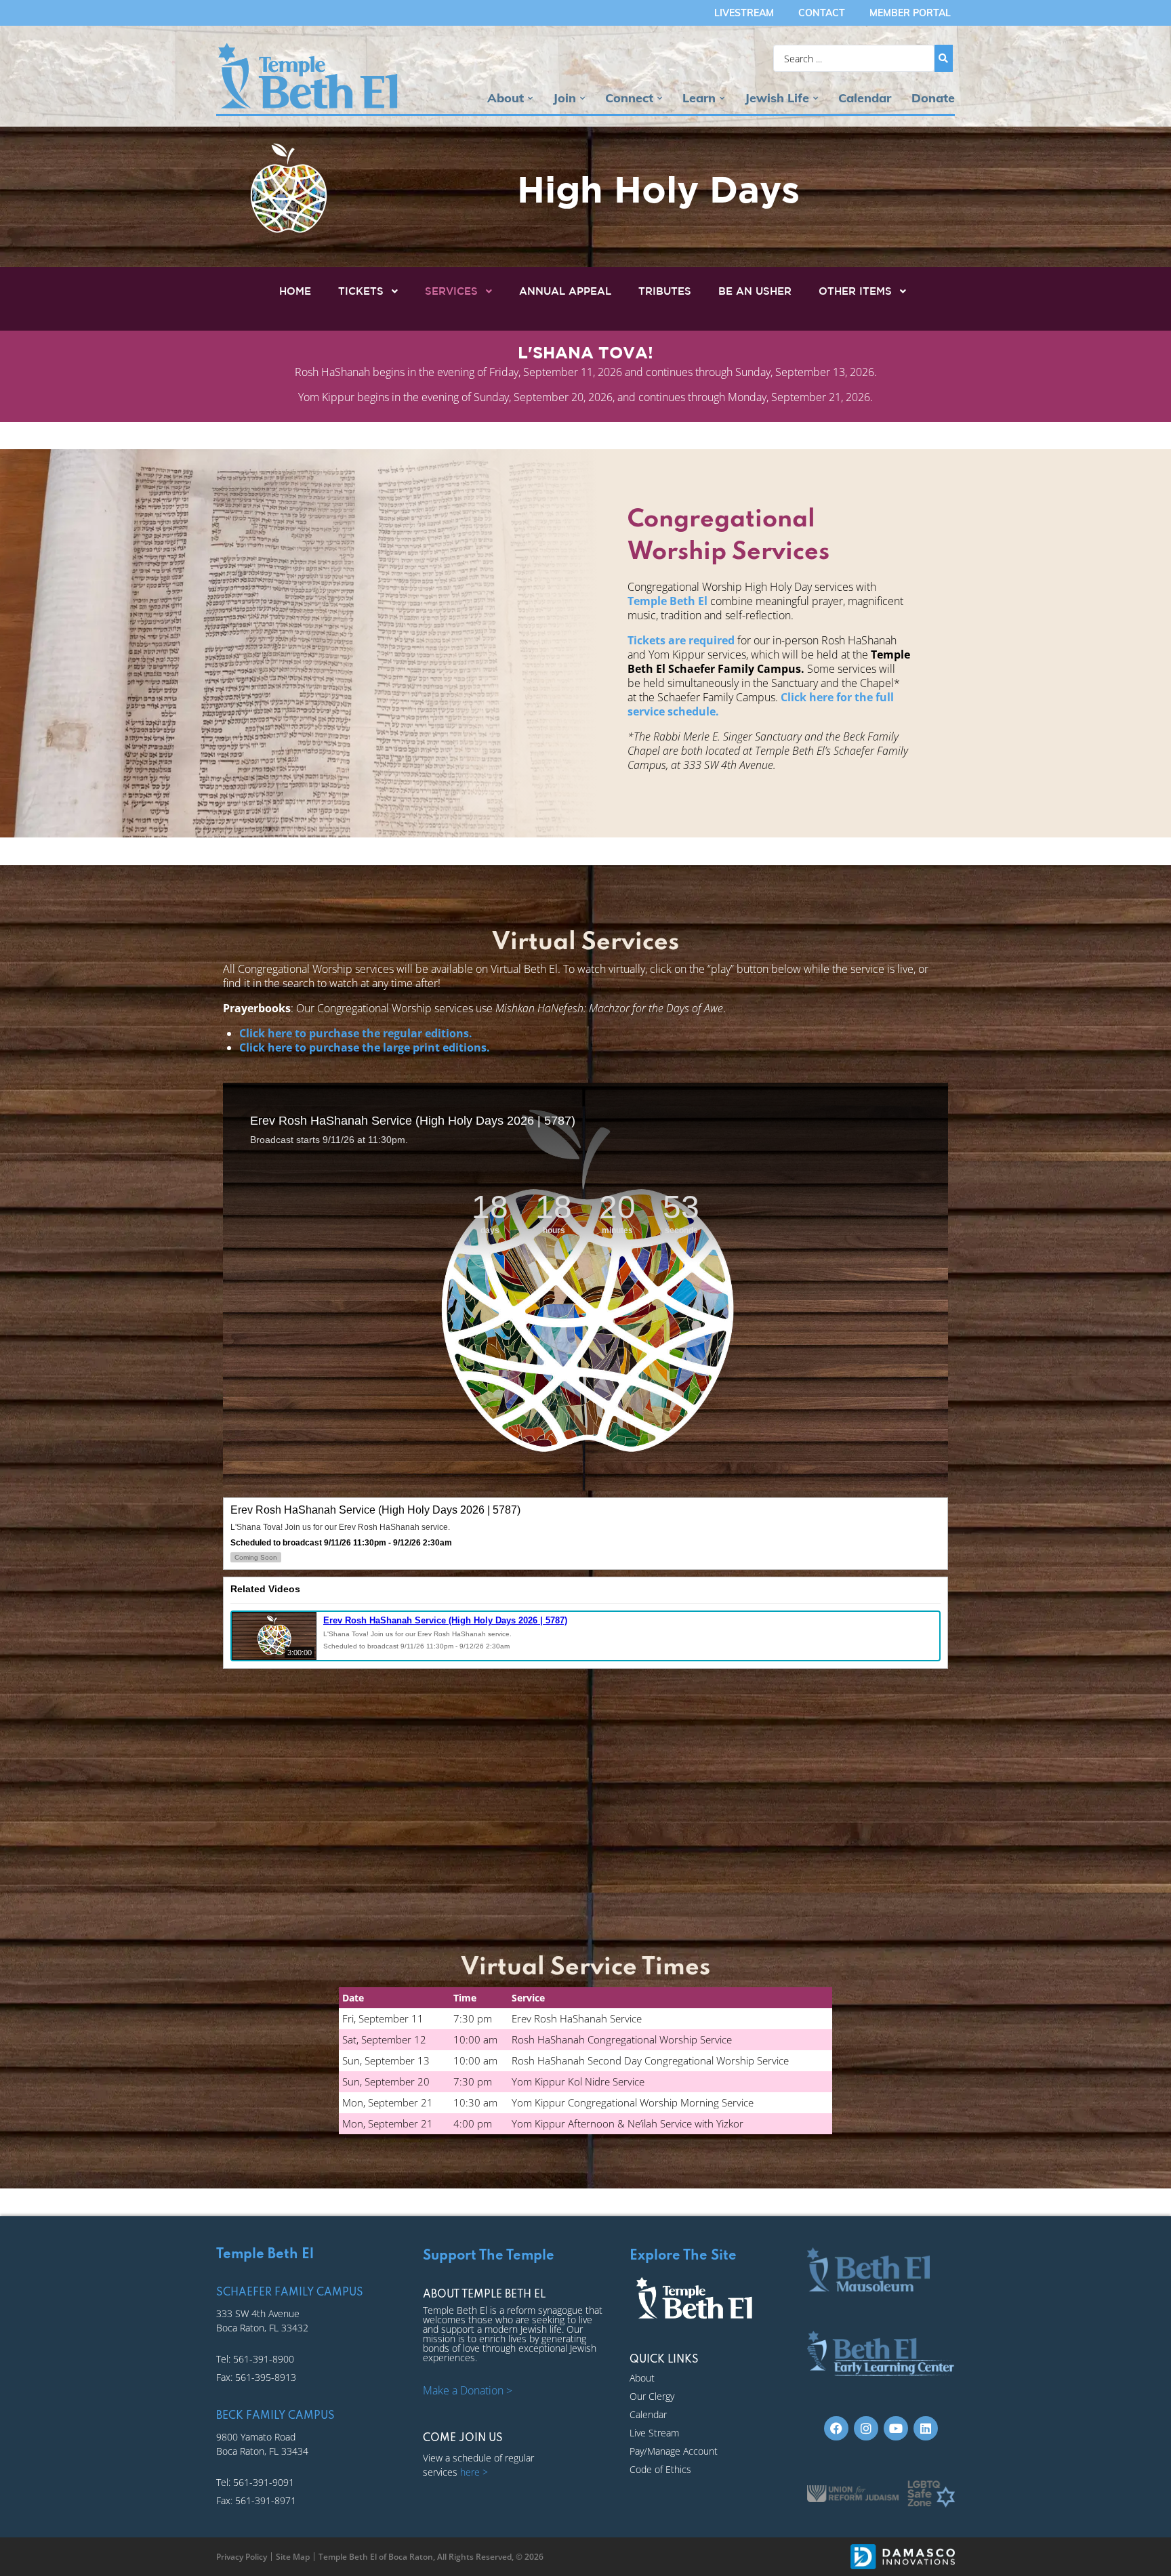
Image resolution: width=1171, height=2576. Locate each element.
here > (474, 2472)
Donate (933, 98)
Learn (699, 98)
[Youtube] (896, 2428)
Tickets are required (681, 640)
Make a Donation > (468, 2390)
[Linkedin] (926, 2428)
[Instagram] (866, 2428)
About (506, 98)
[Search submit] (944, 58)
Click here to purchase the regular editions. (356, 1033)
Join (564, 98)
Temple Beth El (667, 601)
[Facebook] (836, 2428)
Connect (629, 98)
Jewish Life (777, 98)
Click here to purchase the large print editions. (365, 1047)
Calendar (865, 98)
